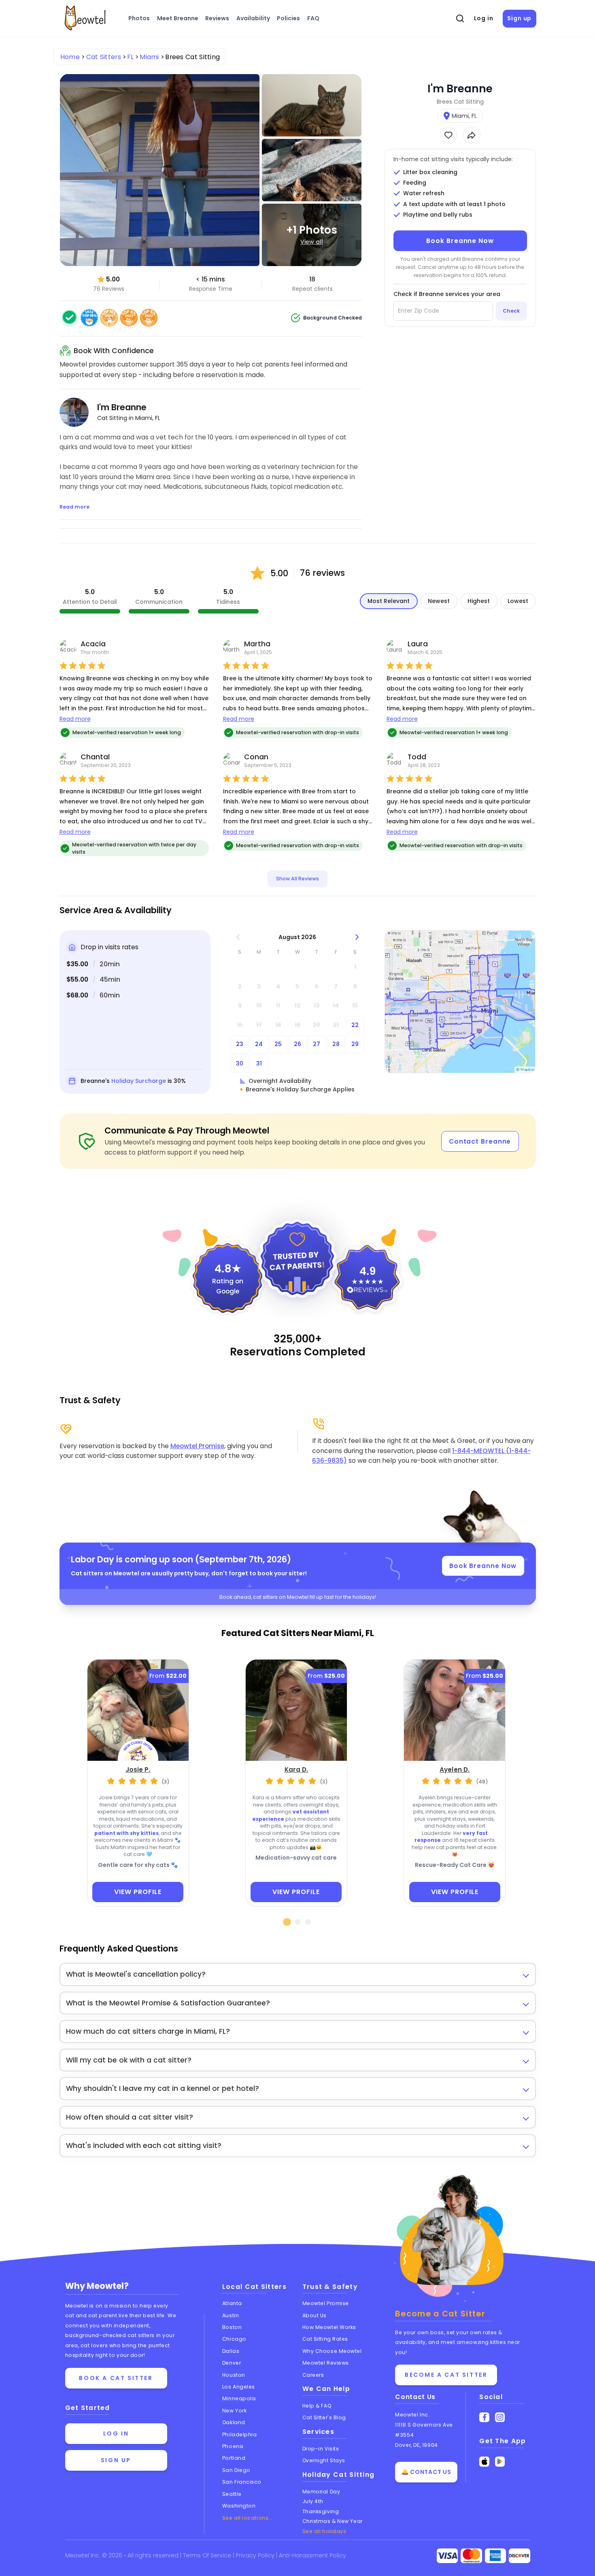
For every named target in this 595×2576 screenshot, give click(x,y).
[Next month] (357, 937)
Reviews (217, 18)
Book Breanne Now (460, 241)
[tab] (287, 1922)
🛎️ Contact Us (426, 2472)
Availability (253, 18)
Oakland (234, 2422)
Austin (231, 2315)
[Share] (472, 135)
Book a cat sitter (116, 2378)
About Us (314, 2315)
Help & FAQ (317, 2406)
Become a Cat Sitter (446, 2375)
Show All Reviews (297, 879)
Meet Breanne (178, 18)
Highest (479, 601)
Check (511, 311)
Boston (232, 2327)
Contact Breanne (480, 1141)
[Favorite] (449, 135)
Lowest (518, 601)
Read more (75, 719)
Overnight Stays (324, 2460)
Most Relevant (389, 601)
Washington (239, 2506)
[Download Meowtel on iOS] (484, 2462)
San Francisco (242, 2482)
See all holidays (324, 2531)
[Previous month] (238, 937)
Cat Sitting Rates (325, 2339)
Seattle (232, 2494)
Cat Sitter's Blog (324, 2417)
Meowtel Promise (197, 1446)
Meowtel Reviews (326, 2363)
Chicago (234, 2339)
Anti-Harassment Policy (312, 2555)
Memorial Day (321, 2492)
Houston (234, 2375)
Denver (232, 2363)
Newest (439, 601)
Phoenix (233, 2446)
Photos (139, 18)
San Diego (236, 2470)
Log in (484, 18)
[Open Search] (460, 19)
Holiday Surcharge (139, 1081)
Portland (234, 2458)
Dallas (231, 2351)
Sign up (519, 18)
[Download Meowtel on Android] (500, 2462)
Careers (313, 2375)
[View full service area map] (460, 1002)
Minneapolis (239, 2398)
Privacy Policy (256, 2555)
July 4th (313, 2501)
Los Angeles (239, 2387)
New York (234, 2411)
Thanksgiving (321, 2511)
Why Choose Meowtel (332, 2351)
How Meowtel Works (329, 2327)
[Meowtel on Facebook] (484, 2417)
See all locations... (248, 2518)
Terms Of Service (208, 2555)
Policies (288, 18)
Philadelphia (240, 2434)
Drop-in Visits (321, 2449)
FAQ (313, 18)
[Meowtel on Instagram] (500, 2417)
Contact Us (415, 2397)
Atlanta (232, 2303)
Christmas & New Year (333, 2521)
